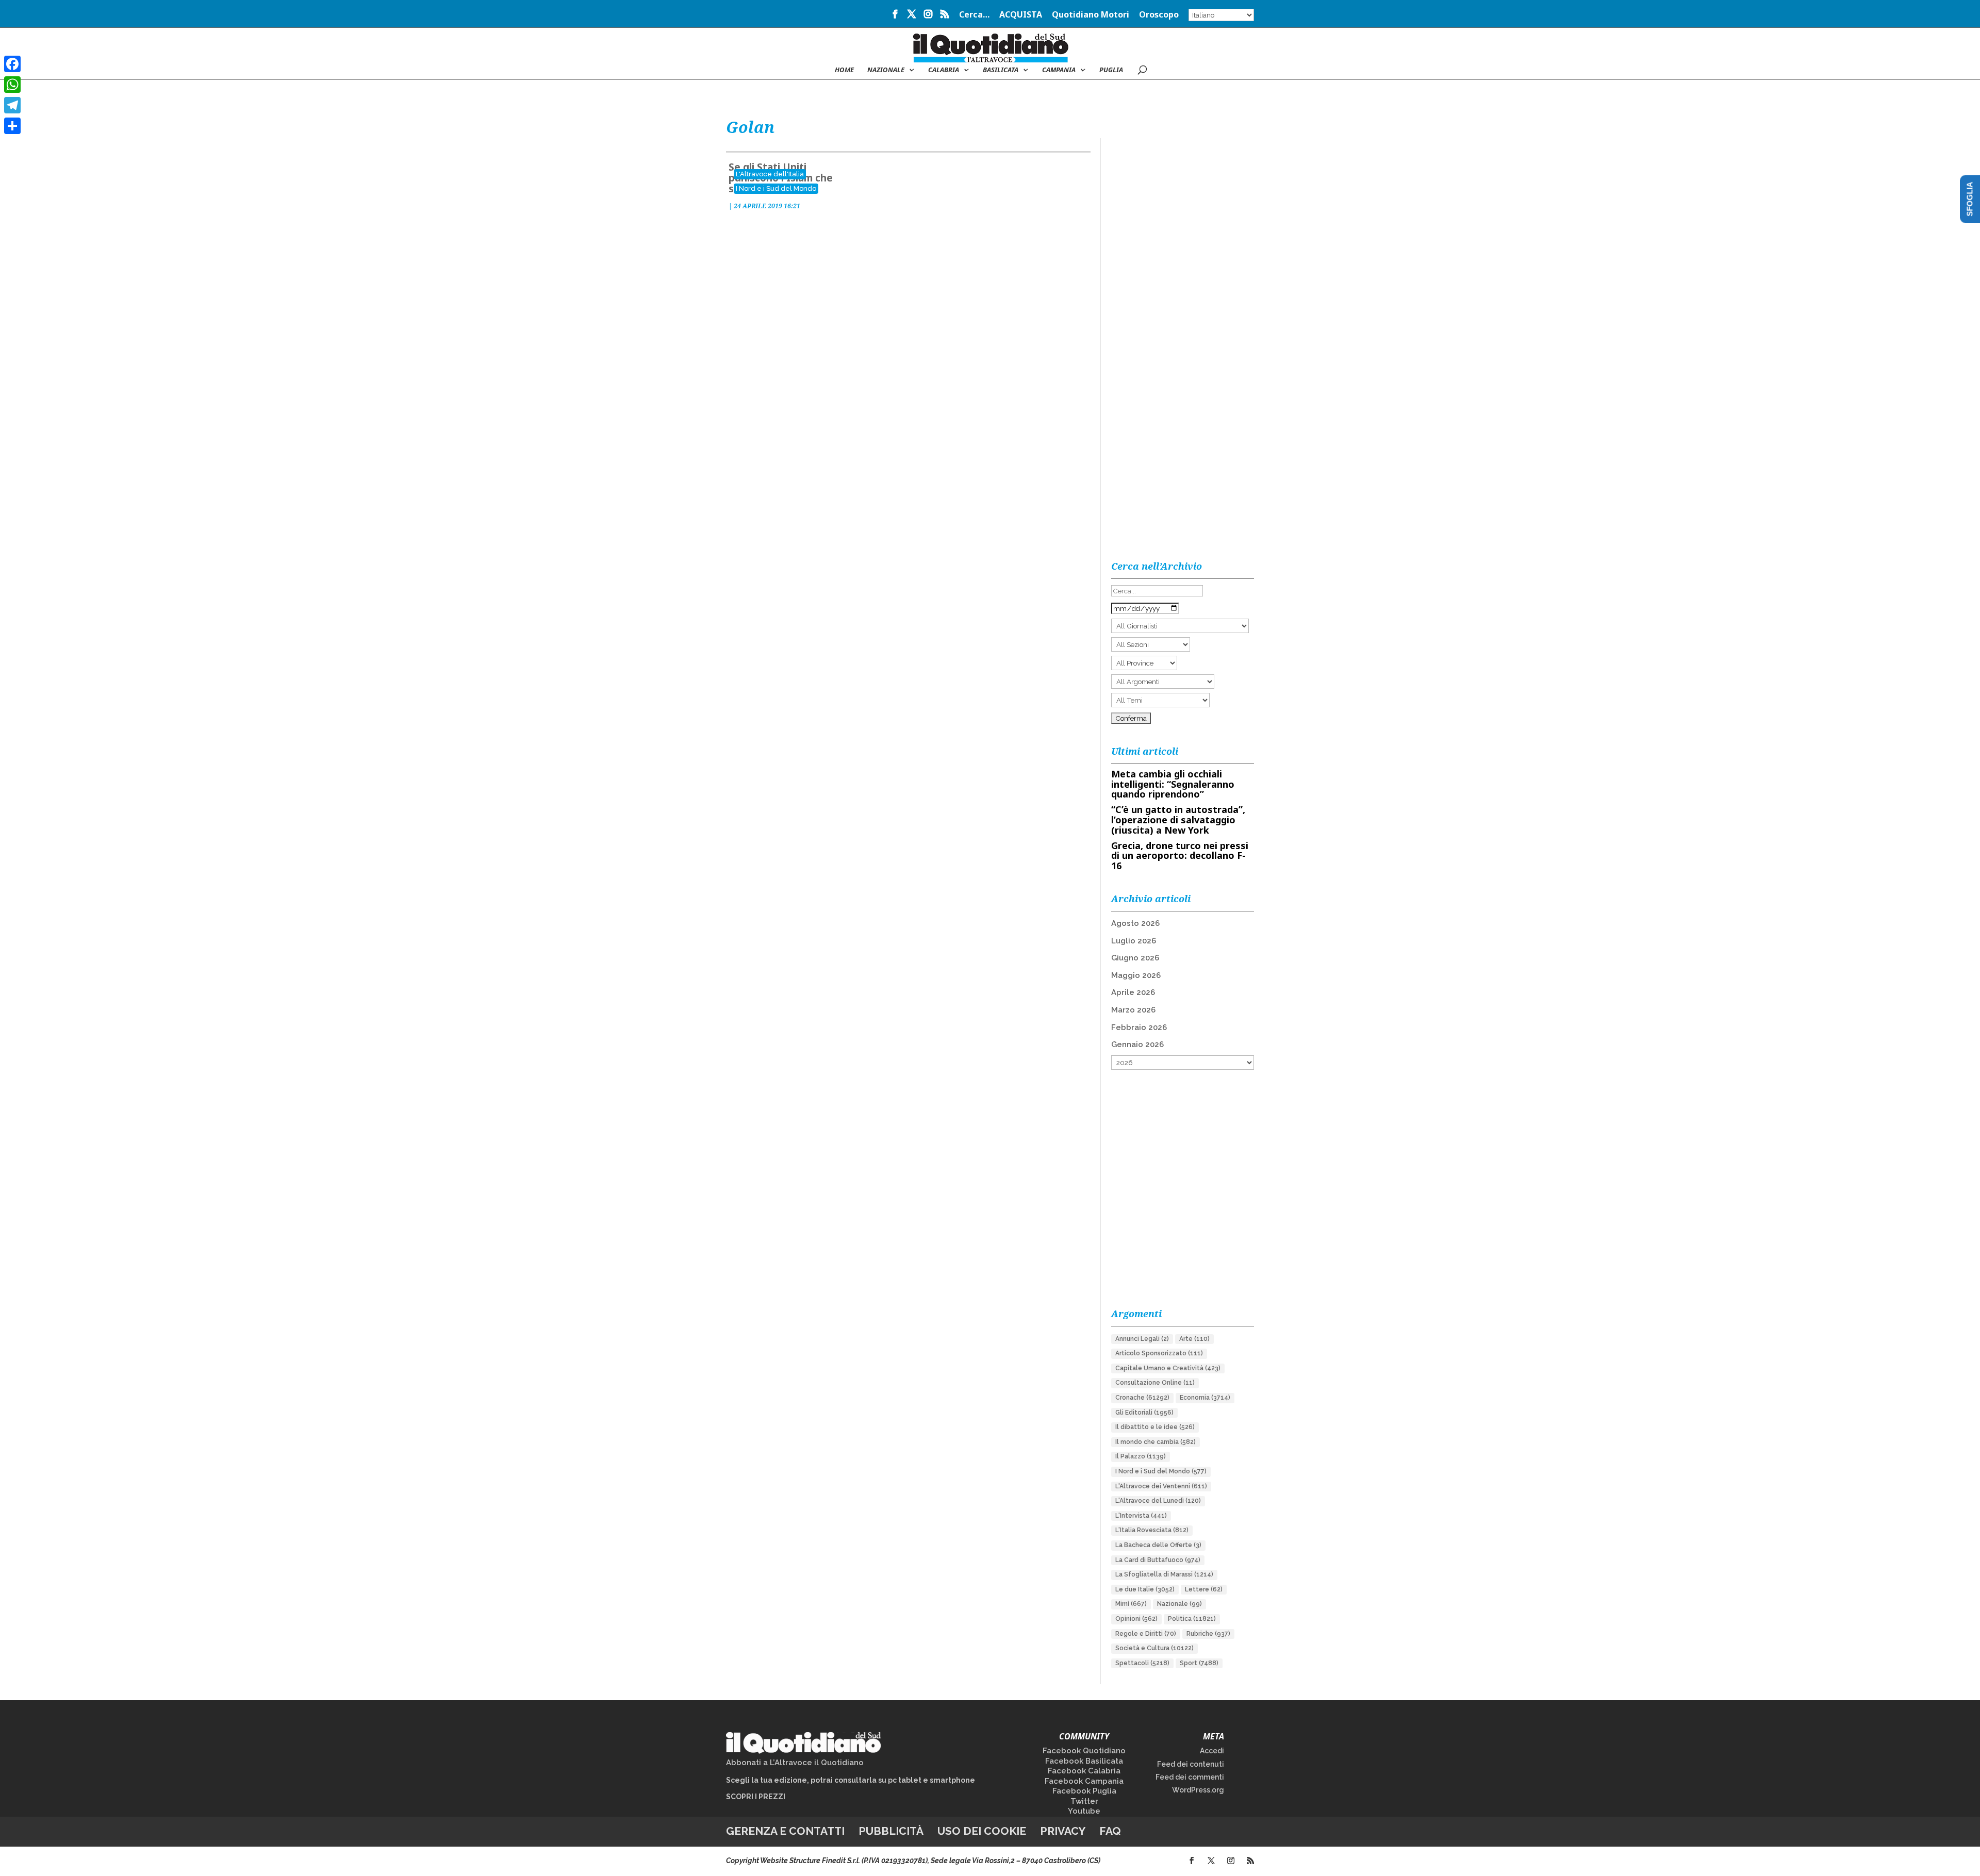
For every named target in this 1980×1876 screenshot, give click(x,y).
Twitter (1084, 1801)
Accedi (1212, 1751)
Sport (1199, 1663)
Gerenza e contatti (785, 1831)
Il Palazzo (1141, 1456)
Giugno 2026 (1135, 958)
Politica (1192, 1619)
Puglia (1111, 70)
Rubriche (1208, 1634)
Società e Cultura (1154, 1648)
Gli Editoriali (1144, 1413)
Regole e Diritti (1146, 1634)
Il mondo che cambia (1156, 1442)
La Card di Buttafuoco (1158, 1560)
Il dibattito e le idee (1155, 1427)
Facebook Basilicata (1084, 1761)
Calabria (944, 70)
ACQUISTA (1021, 15)
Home (844, 70)
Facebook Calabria (1084, 1771)
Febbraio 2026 (1139, 1027)
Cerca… (974, 15)
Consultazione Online (1155, 1383)
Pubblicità (891, 1831)
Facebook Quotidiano (1084, 1751)
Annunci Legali (1142, 1339)
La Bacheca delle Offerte (1158, 1545)
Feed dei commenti (1190, 1777)
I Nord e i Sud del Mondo (776, 188)
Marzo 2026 (1133, 1010)
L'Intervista (1141, 1516)
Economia (1205, 1398)
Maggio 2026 (1136, 975)
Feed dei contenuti (1191, 1764)
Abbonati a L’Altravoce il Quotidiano (795, 1763)
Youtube (1084, 1811)
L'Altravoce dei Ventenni (1161, 1486)
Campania (1059, 70)
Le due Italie (1145, 1589)
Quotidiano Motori (1091, 15)
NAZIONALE (886, 70)
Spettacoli (1142, 1663)
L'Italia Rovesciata (1152, 1530)
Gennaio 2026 (1137, 1044)
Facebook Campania (1084, 1781)
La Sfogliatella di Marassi (1164, 1574)
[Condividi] (12, 126)
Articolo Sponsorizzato (1159, 1353)
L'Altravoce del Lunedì (1158, 1501)
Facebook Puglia (1084, 1791)
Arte (1194, 1339)
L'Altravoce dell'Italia (770, 174)
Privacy (1063, 1831)
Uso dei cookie (982, 1831)
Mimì (1131, 1604)
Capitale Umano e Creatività (1168, 1368)
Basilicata (1001, 70)
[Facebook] (12, 64)
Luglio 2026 (1134, 941)
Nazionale (1179, 1604)
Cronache (1142, 1398)
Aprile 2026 (1133, 992)
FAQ (1110, 1831)
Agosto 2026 (1135, 923)
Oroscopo (1159, 15)
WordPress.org (1198, 1790)
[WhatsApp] (12, 85)
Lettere (1204, 1589)
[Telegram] (12, 105)
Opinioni (1136, 1619)
